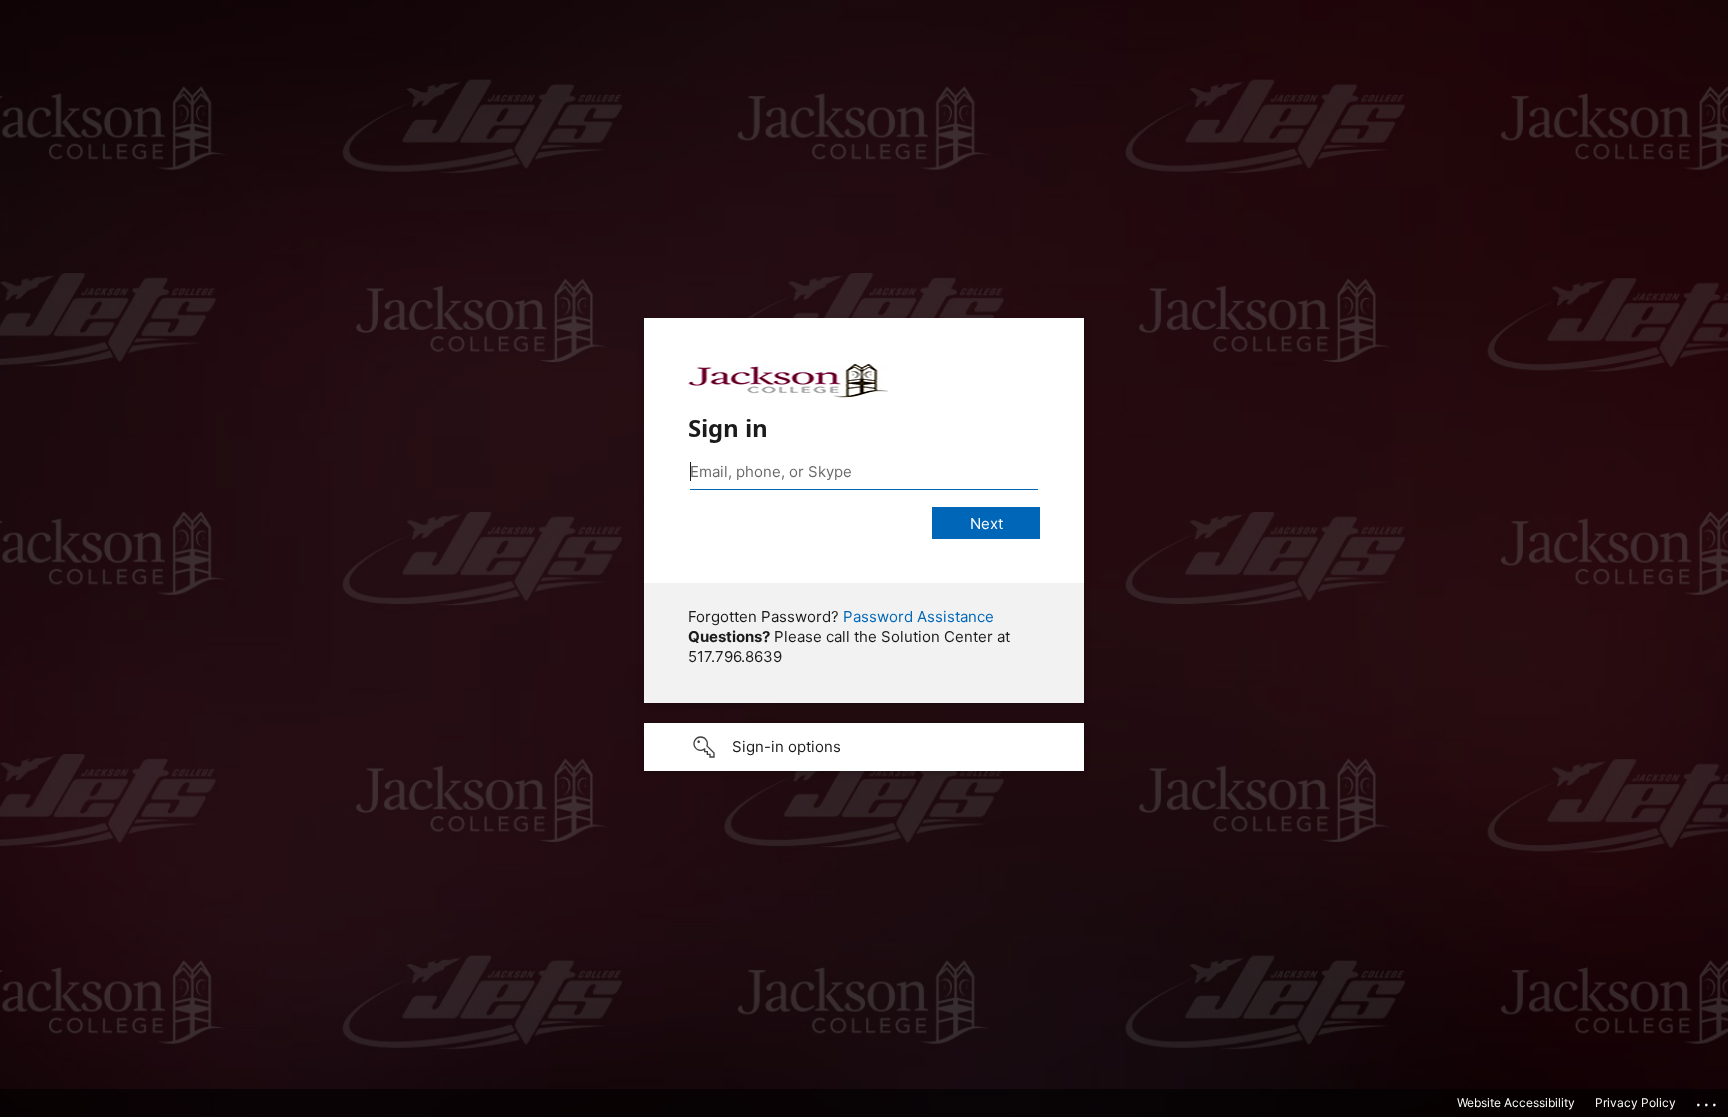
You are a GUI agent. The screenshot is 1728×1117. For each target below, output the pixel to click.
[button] (864, 747)
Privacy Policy (1635, 1102)
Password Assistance (918, 616)
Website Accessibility (1516, 1102)
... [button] (1708, 1100)
